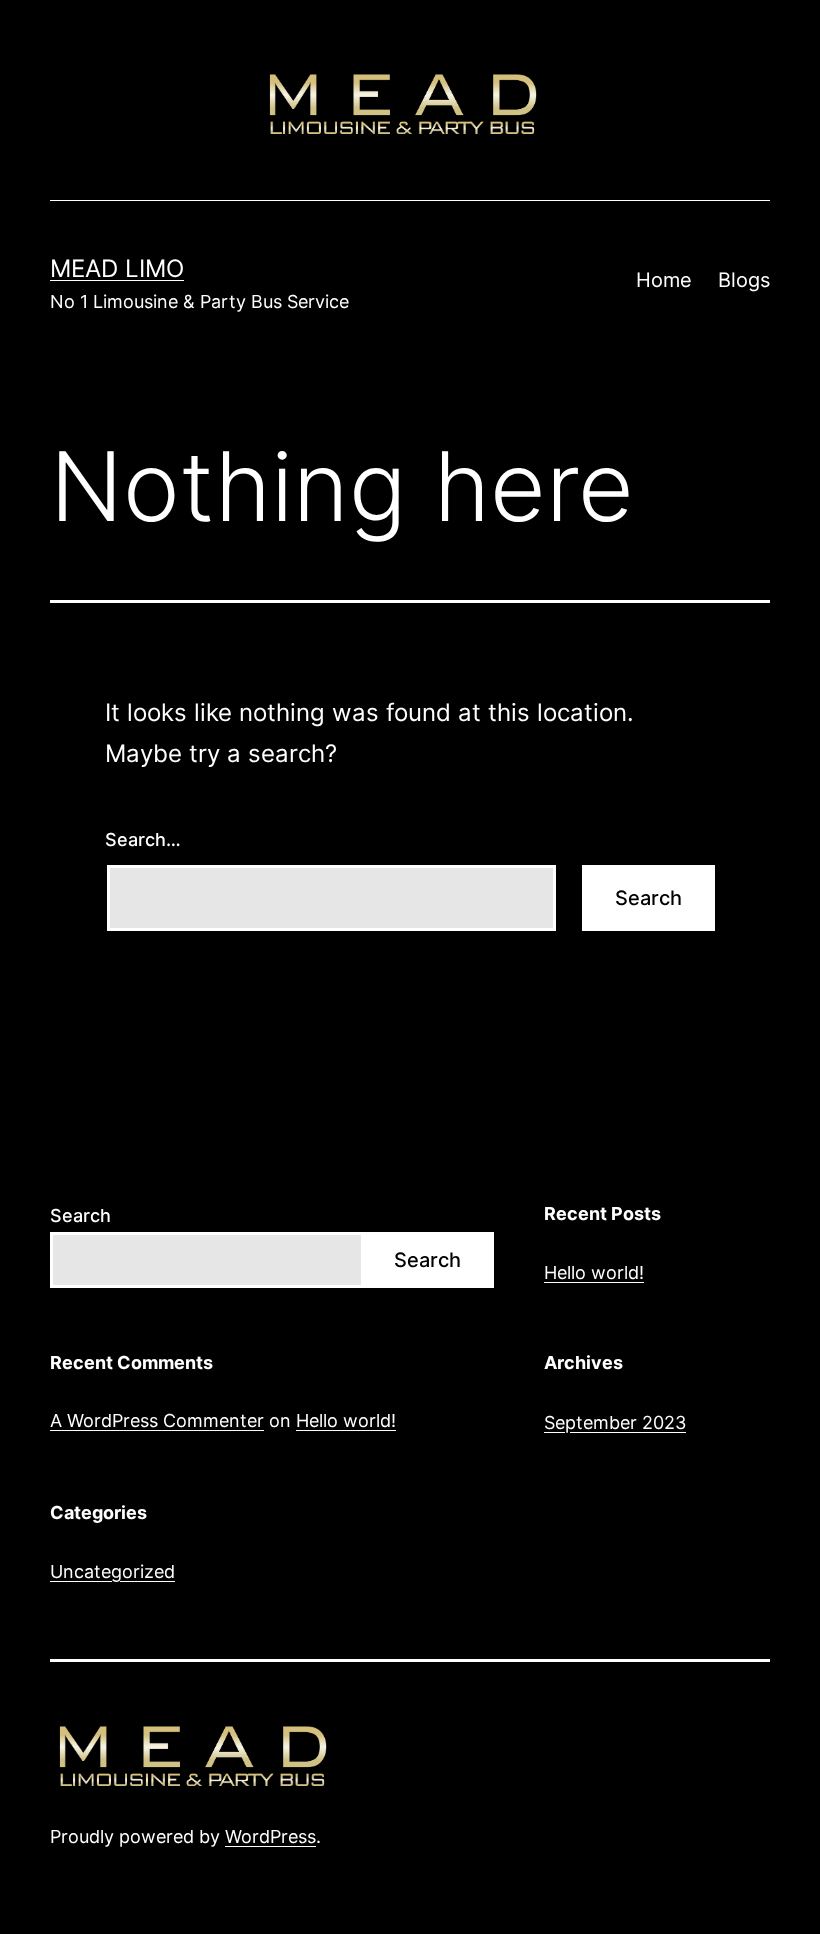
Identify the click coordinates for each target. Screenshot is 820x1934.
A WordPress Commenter (157, 1420)
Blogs (744, 280)
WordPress (270, 1836)
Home (664, 280)
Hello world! (594, 1272)
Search (80, 1215)
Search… (143, 839)
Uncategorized (112, 1571)
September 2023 (615, 1422)
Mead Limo (117, 268)
